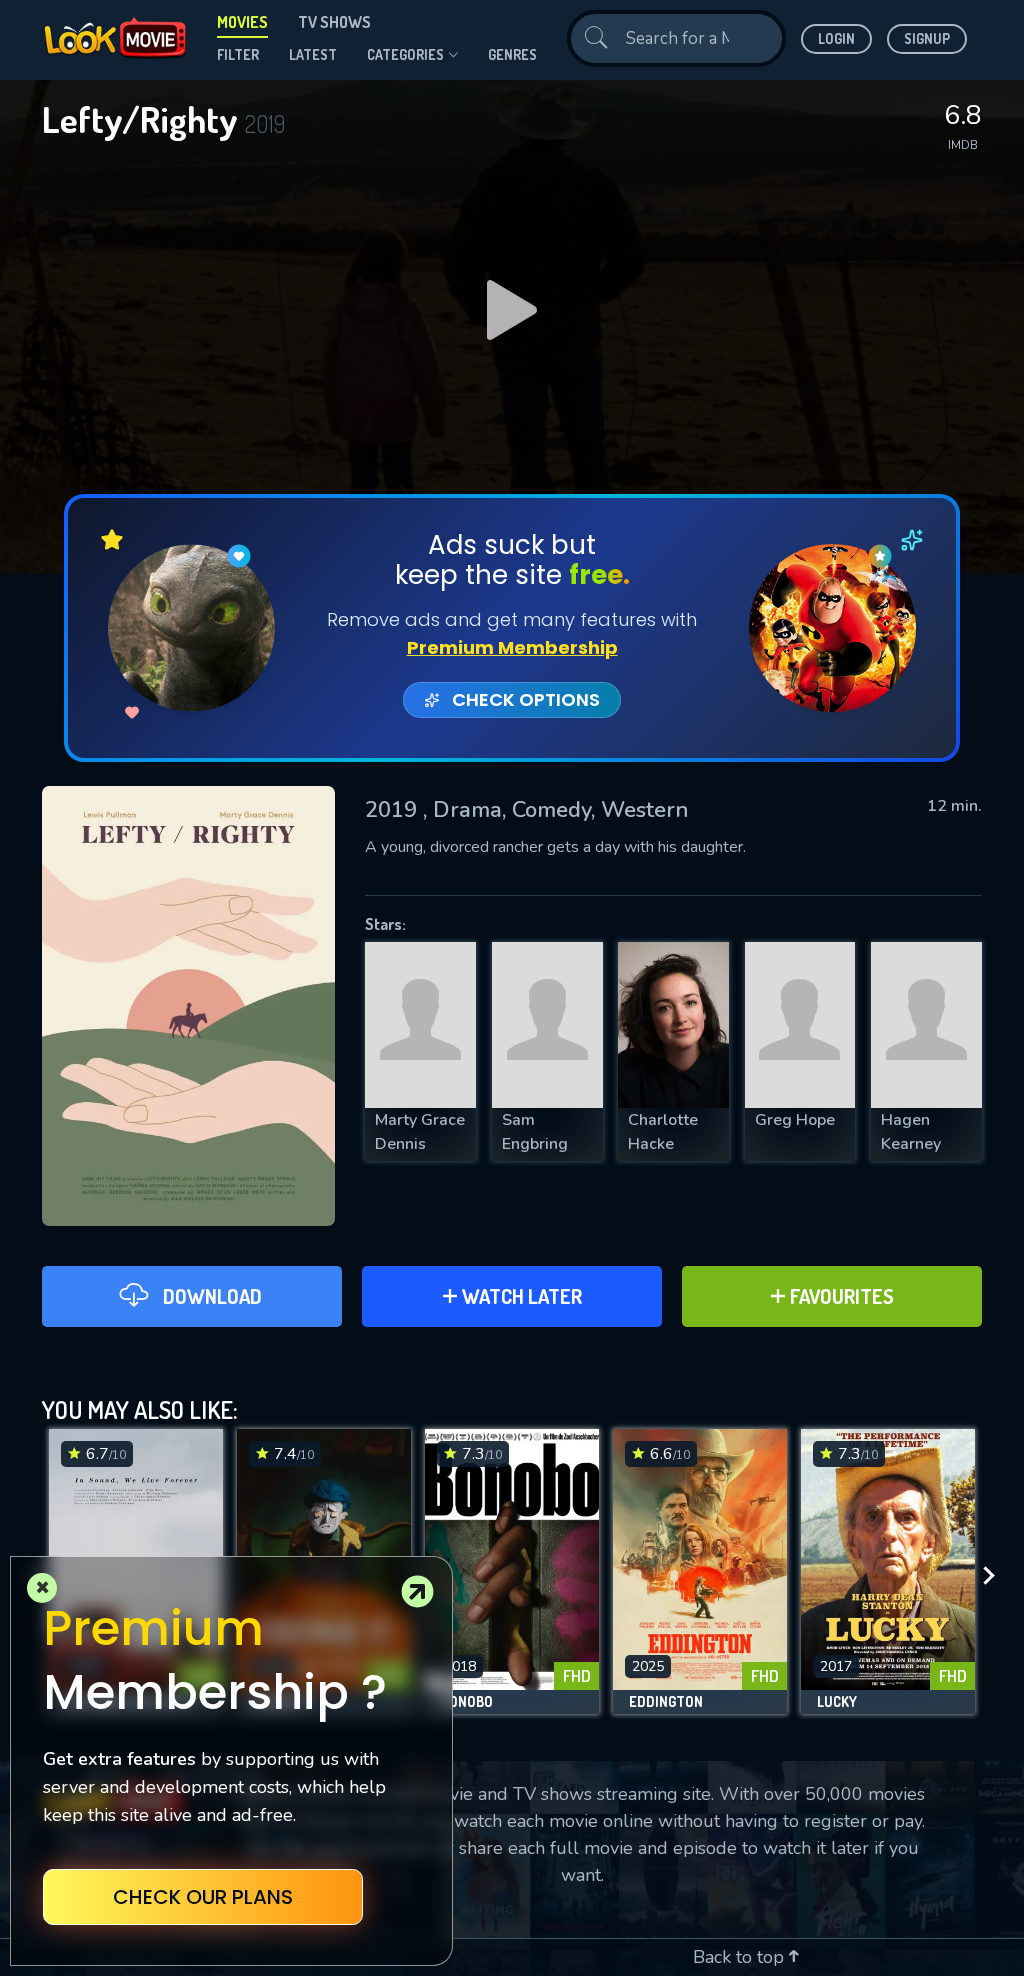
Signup (927, 38)
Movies (242, 22)
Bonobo (467, 1702)
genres (512, 54)
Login (836, 38)
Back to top (741, 1957)
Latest (313, 54)
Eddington (666, 1702)
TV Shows (334, 22)
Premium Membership (512, 647)
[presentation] (995, 1576)
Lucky (837, 1702)
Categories (405, 54)
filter (238, 54)
